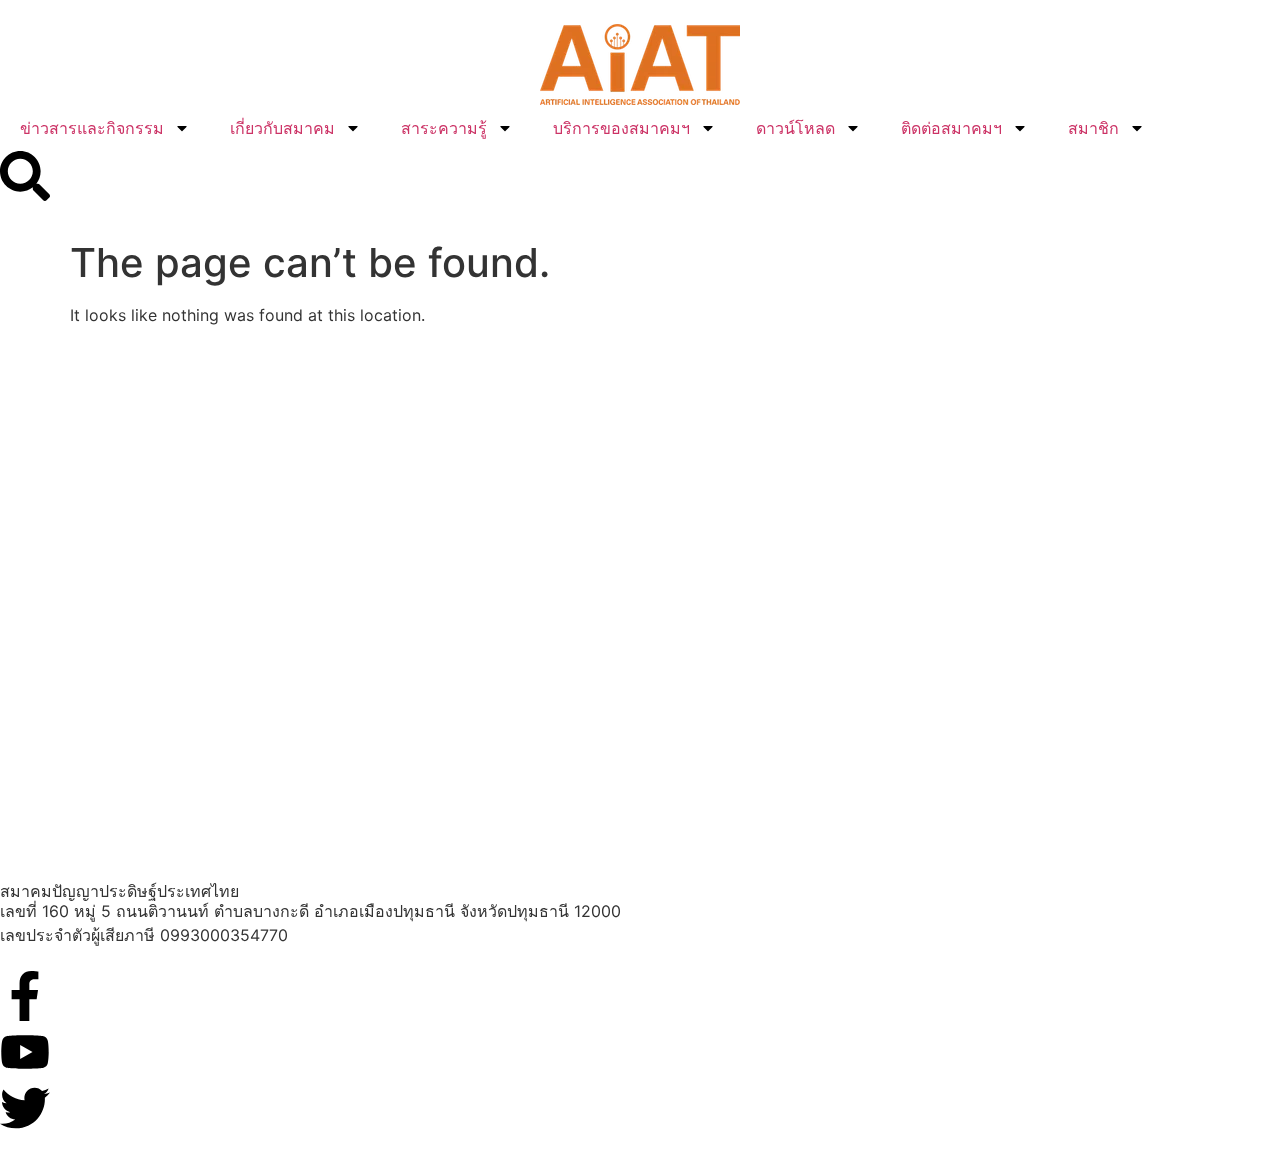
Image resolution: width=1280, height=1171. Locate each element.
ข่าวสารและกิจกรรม (92, 128)
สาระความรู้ (444, 128)
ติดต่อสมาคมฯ (951, 128)
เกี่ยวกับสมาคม (282, 128)
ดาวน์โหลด (795, 128)
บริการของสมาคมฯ (621, 128)
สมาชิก (1093, 128)
